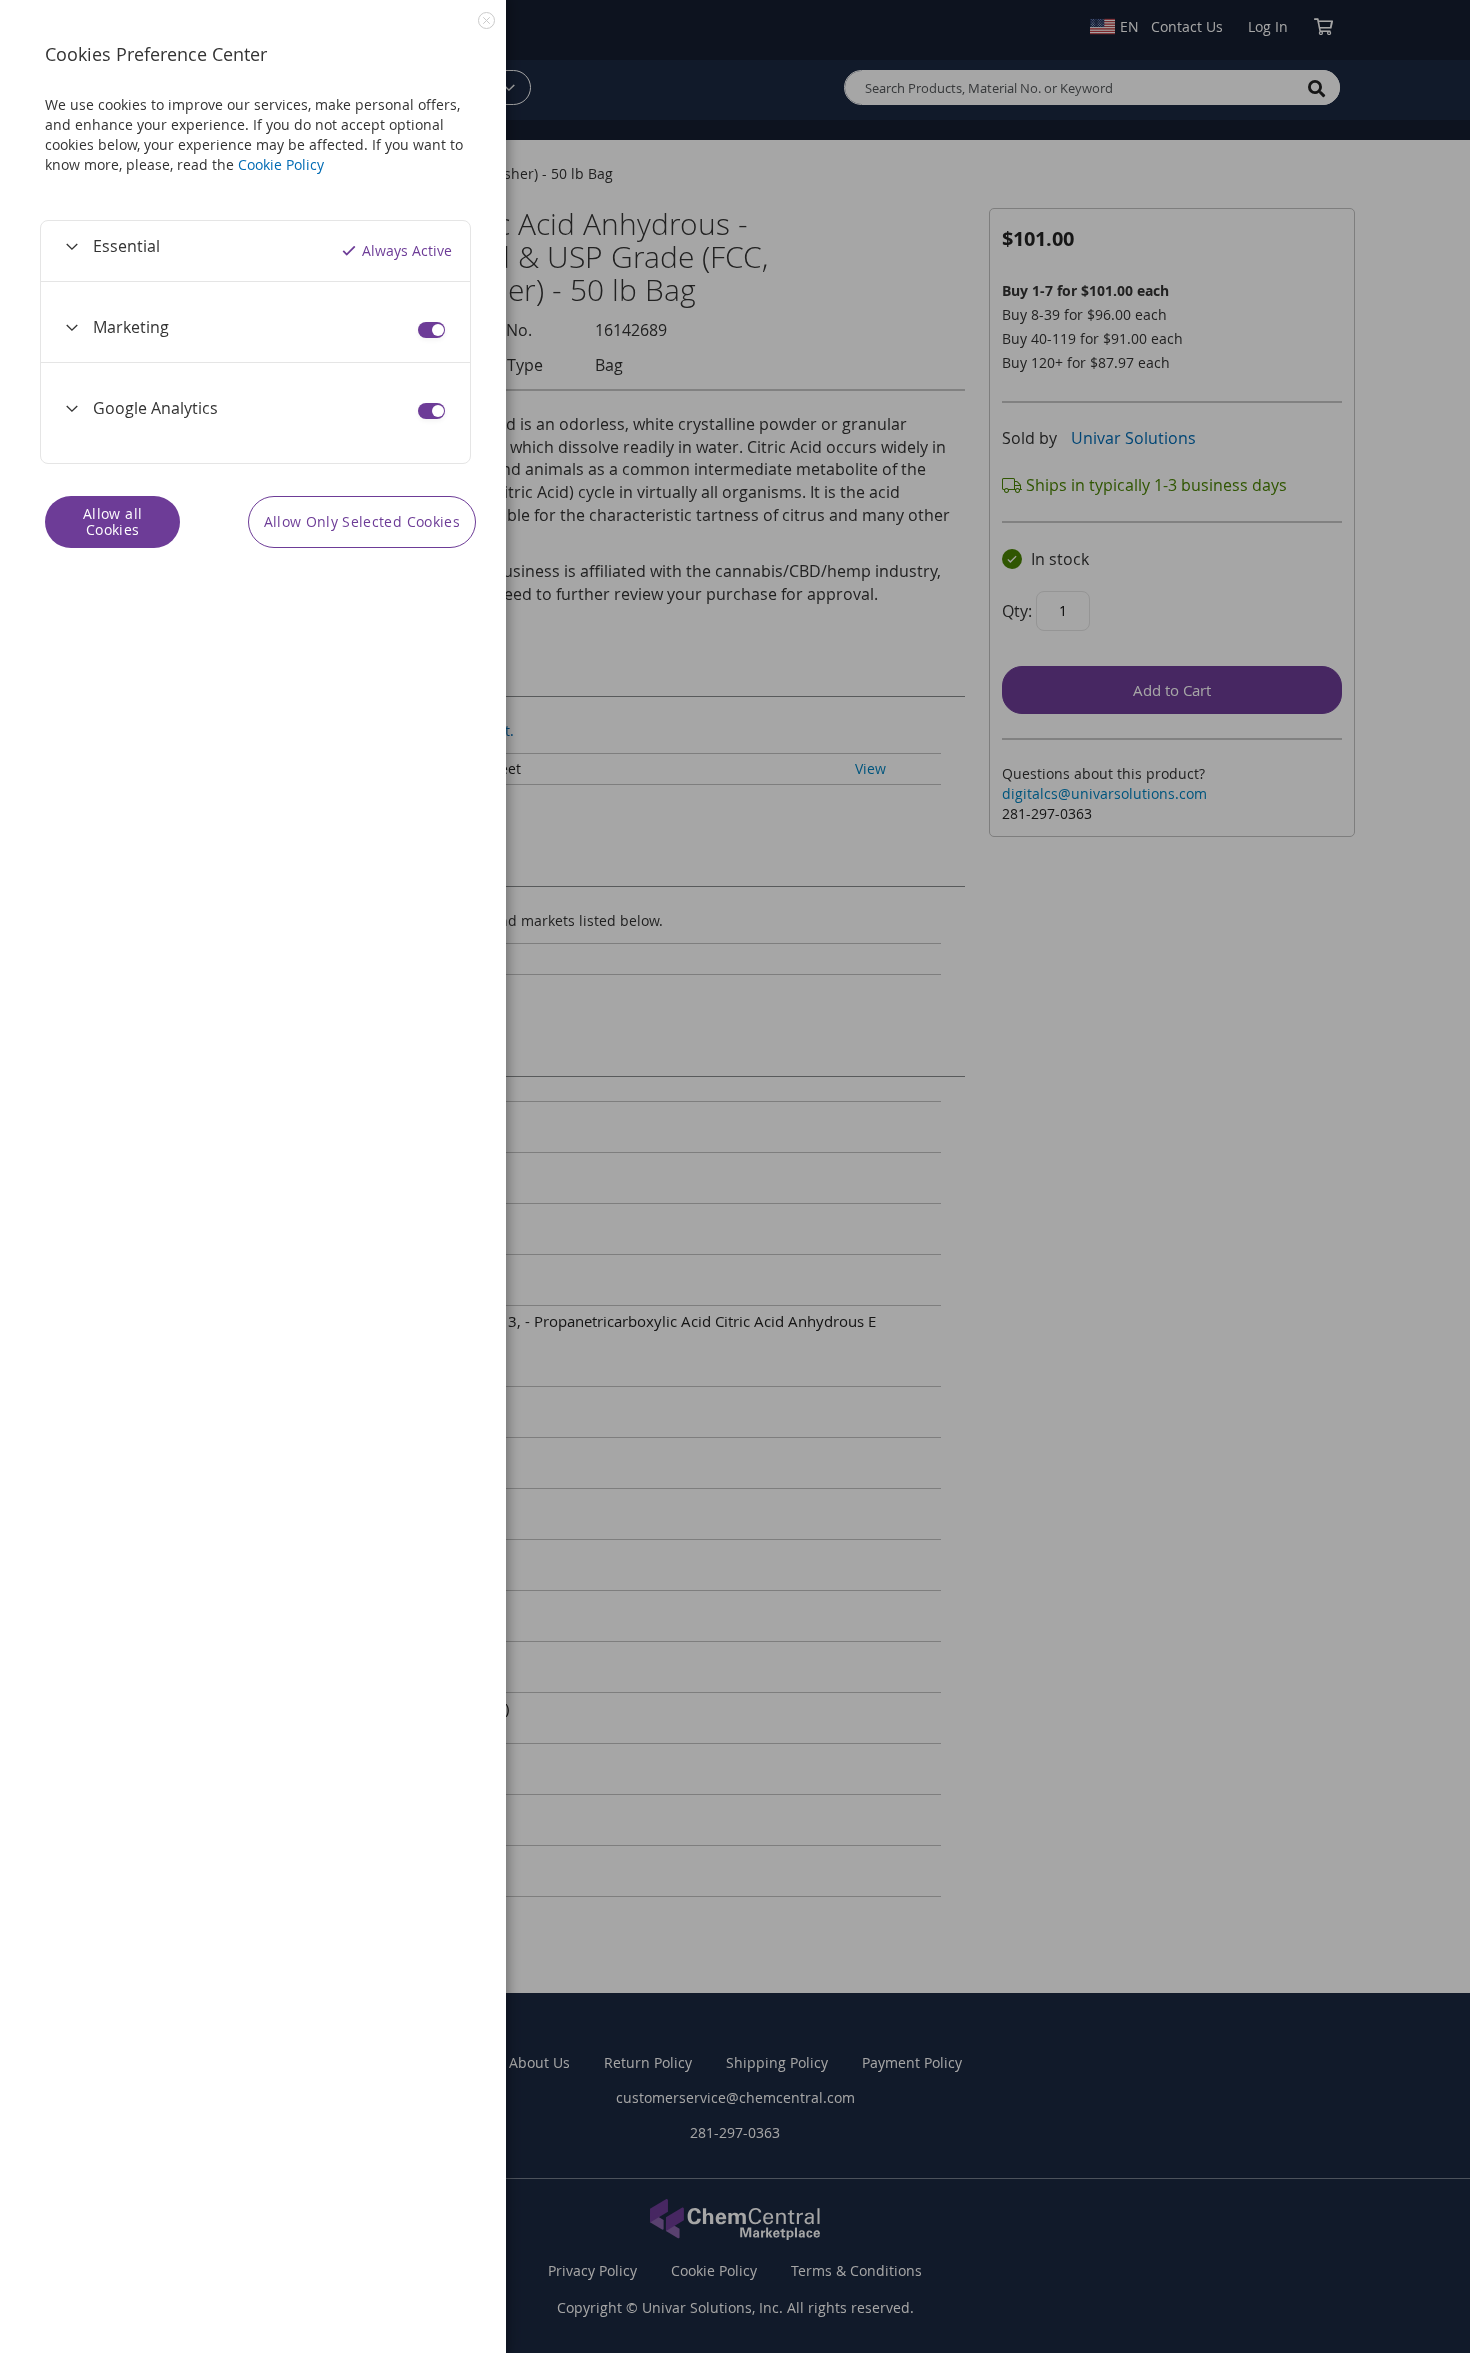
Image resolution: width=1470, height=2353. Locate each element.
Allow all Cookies (112, 521)
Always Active (407, 250)
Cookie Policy (281, 164)
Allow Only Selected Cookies (362, 521)
